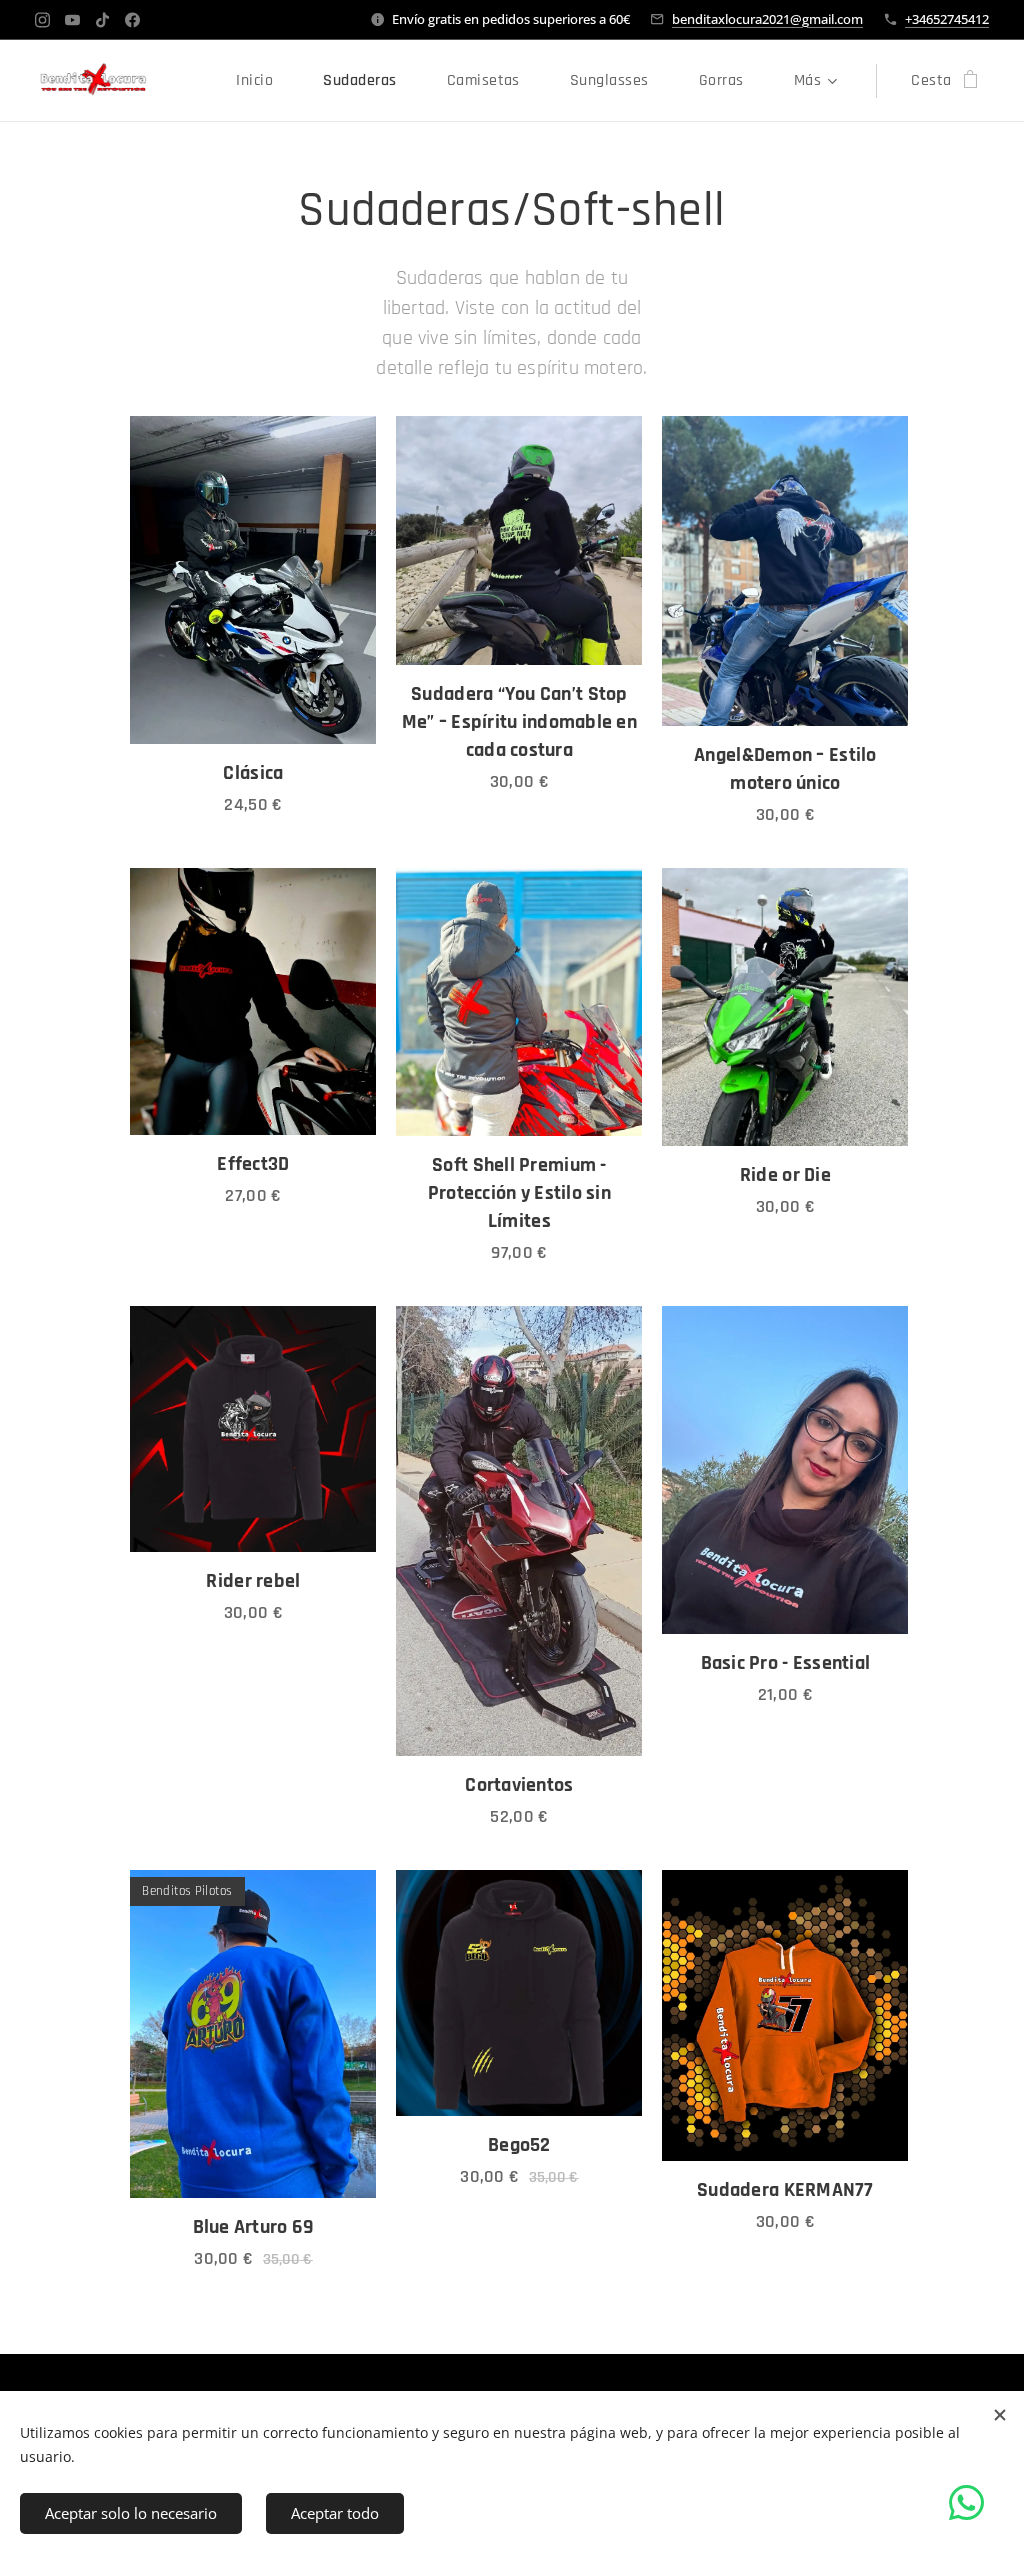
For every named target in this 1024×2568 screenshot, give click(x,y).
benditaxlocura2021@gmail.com (767, 19)
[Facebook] (132, 20)
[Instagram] (42, 20)
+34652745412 (947, 19)
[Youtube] (72, 20)
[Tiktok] (102, 20)
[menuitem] (264, 81)
